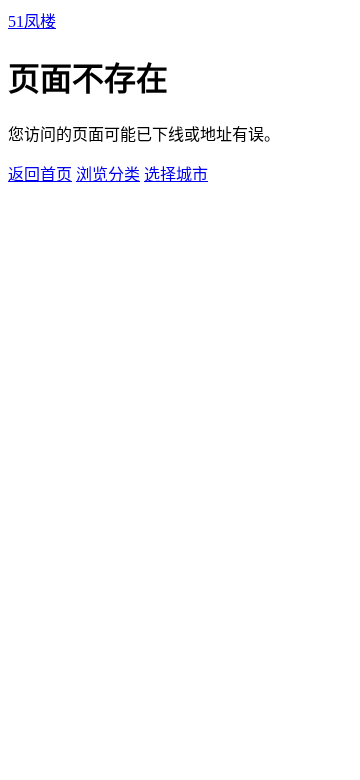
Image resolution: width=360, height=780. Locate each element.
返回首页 (40, 174)
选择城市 (176, 174)
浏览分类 (108, 174)
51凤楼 (32, 21)
